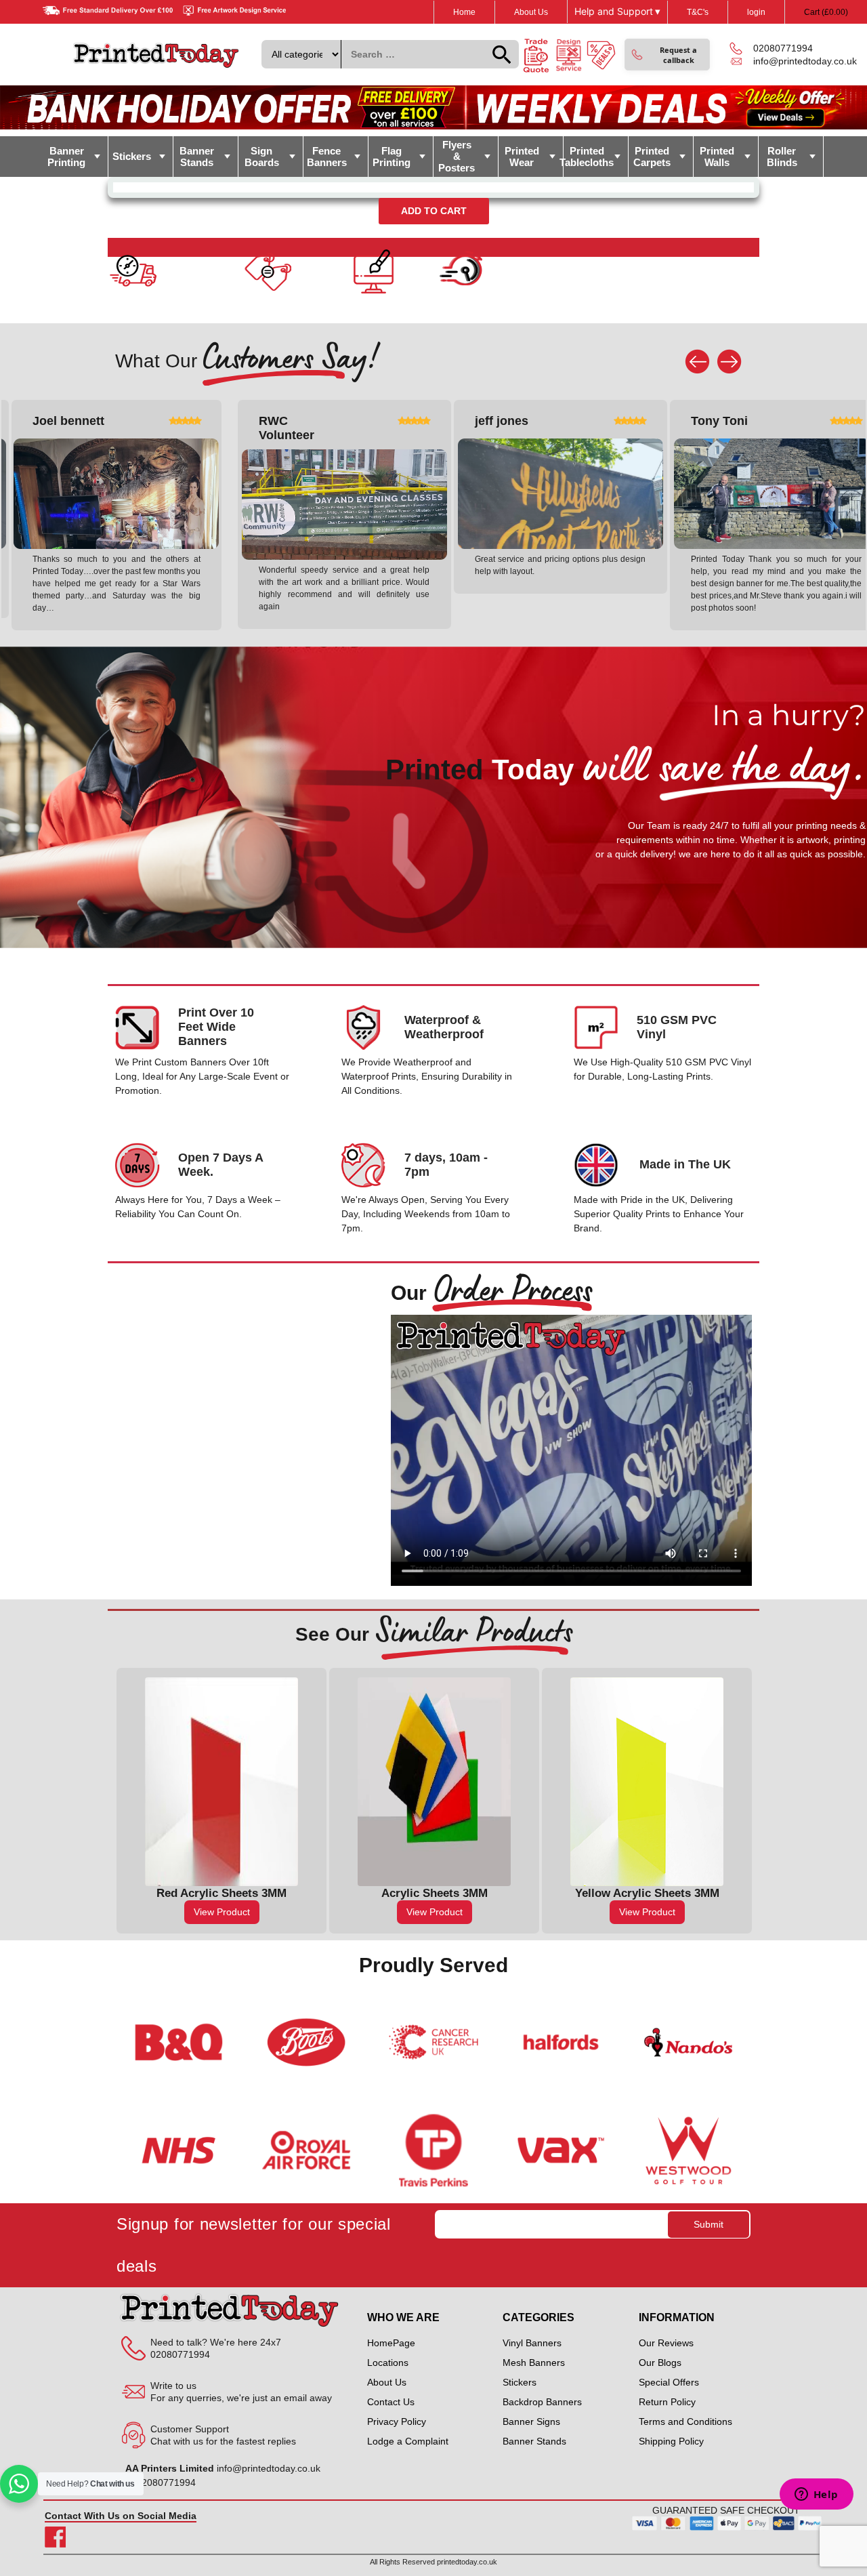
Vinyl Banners (532, 2344)
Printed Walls (717, 157)
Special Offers (669, 2383)
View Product (222, 1912)
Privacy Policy (397, 2422)
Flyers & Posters (457, 156)
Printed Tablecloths (589, 157)
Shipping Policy (671, 2442)
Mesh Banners (534, 2363)
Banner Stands (197, 157)
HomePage (391, 2344)
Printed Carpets (652, 157)
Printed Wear (522, 157)
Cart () (826, 12)
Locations (388, 2363)
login (756, 12)
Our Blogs (660, 2363)
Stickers (132, 156)
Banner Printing (66, 157)
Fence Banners (327, 157)
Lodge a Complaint (408, 2442)
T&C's (698, 12)
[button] (667, 55)
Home (464, 12)
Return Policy (667, 2403)
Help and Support (617, 12)
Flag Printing (392, 157)
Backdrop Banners (542, 2403)
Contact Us (391, 2403)
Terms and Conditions (685, 2422)
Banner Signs (531, 2422)
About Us (531, 12)
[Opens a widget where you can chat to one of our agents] (816, 2495)
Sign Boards (262, 157)
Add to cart (434, 211)
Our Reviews (666, 2344)
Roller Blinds (782, 157)
